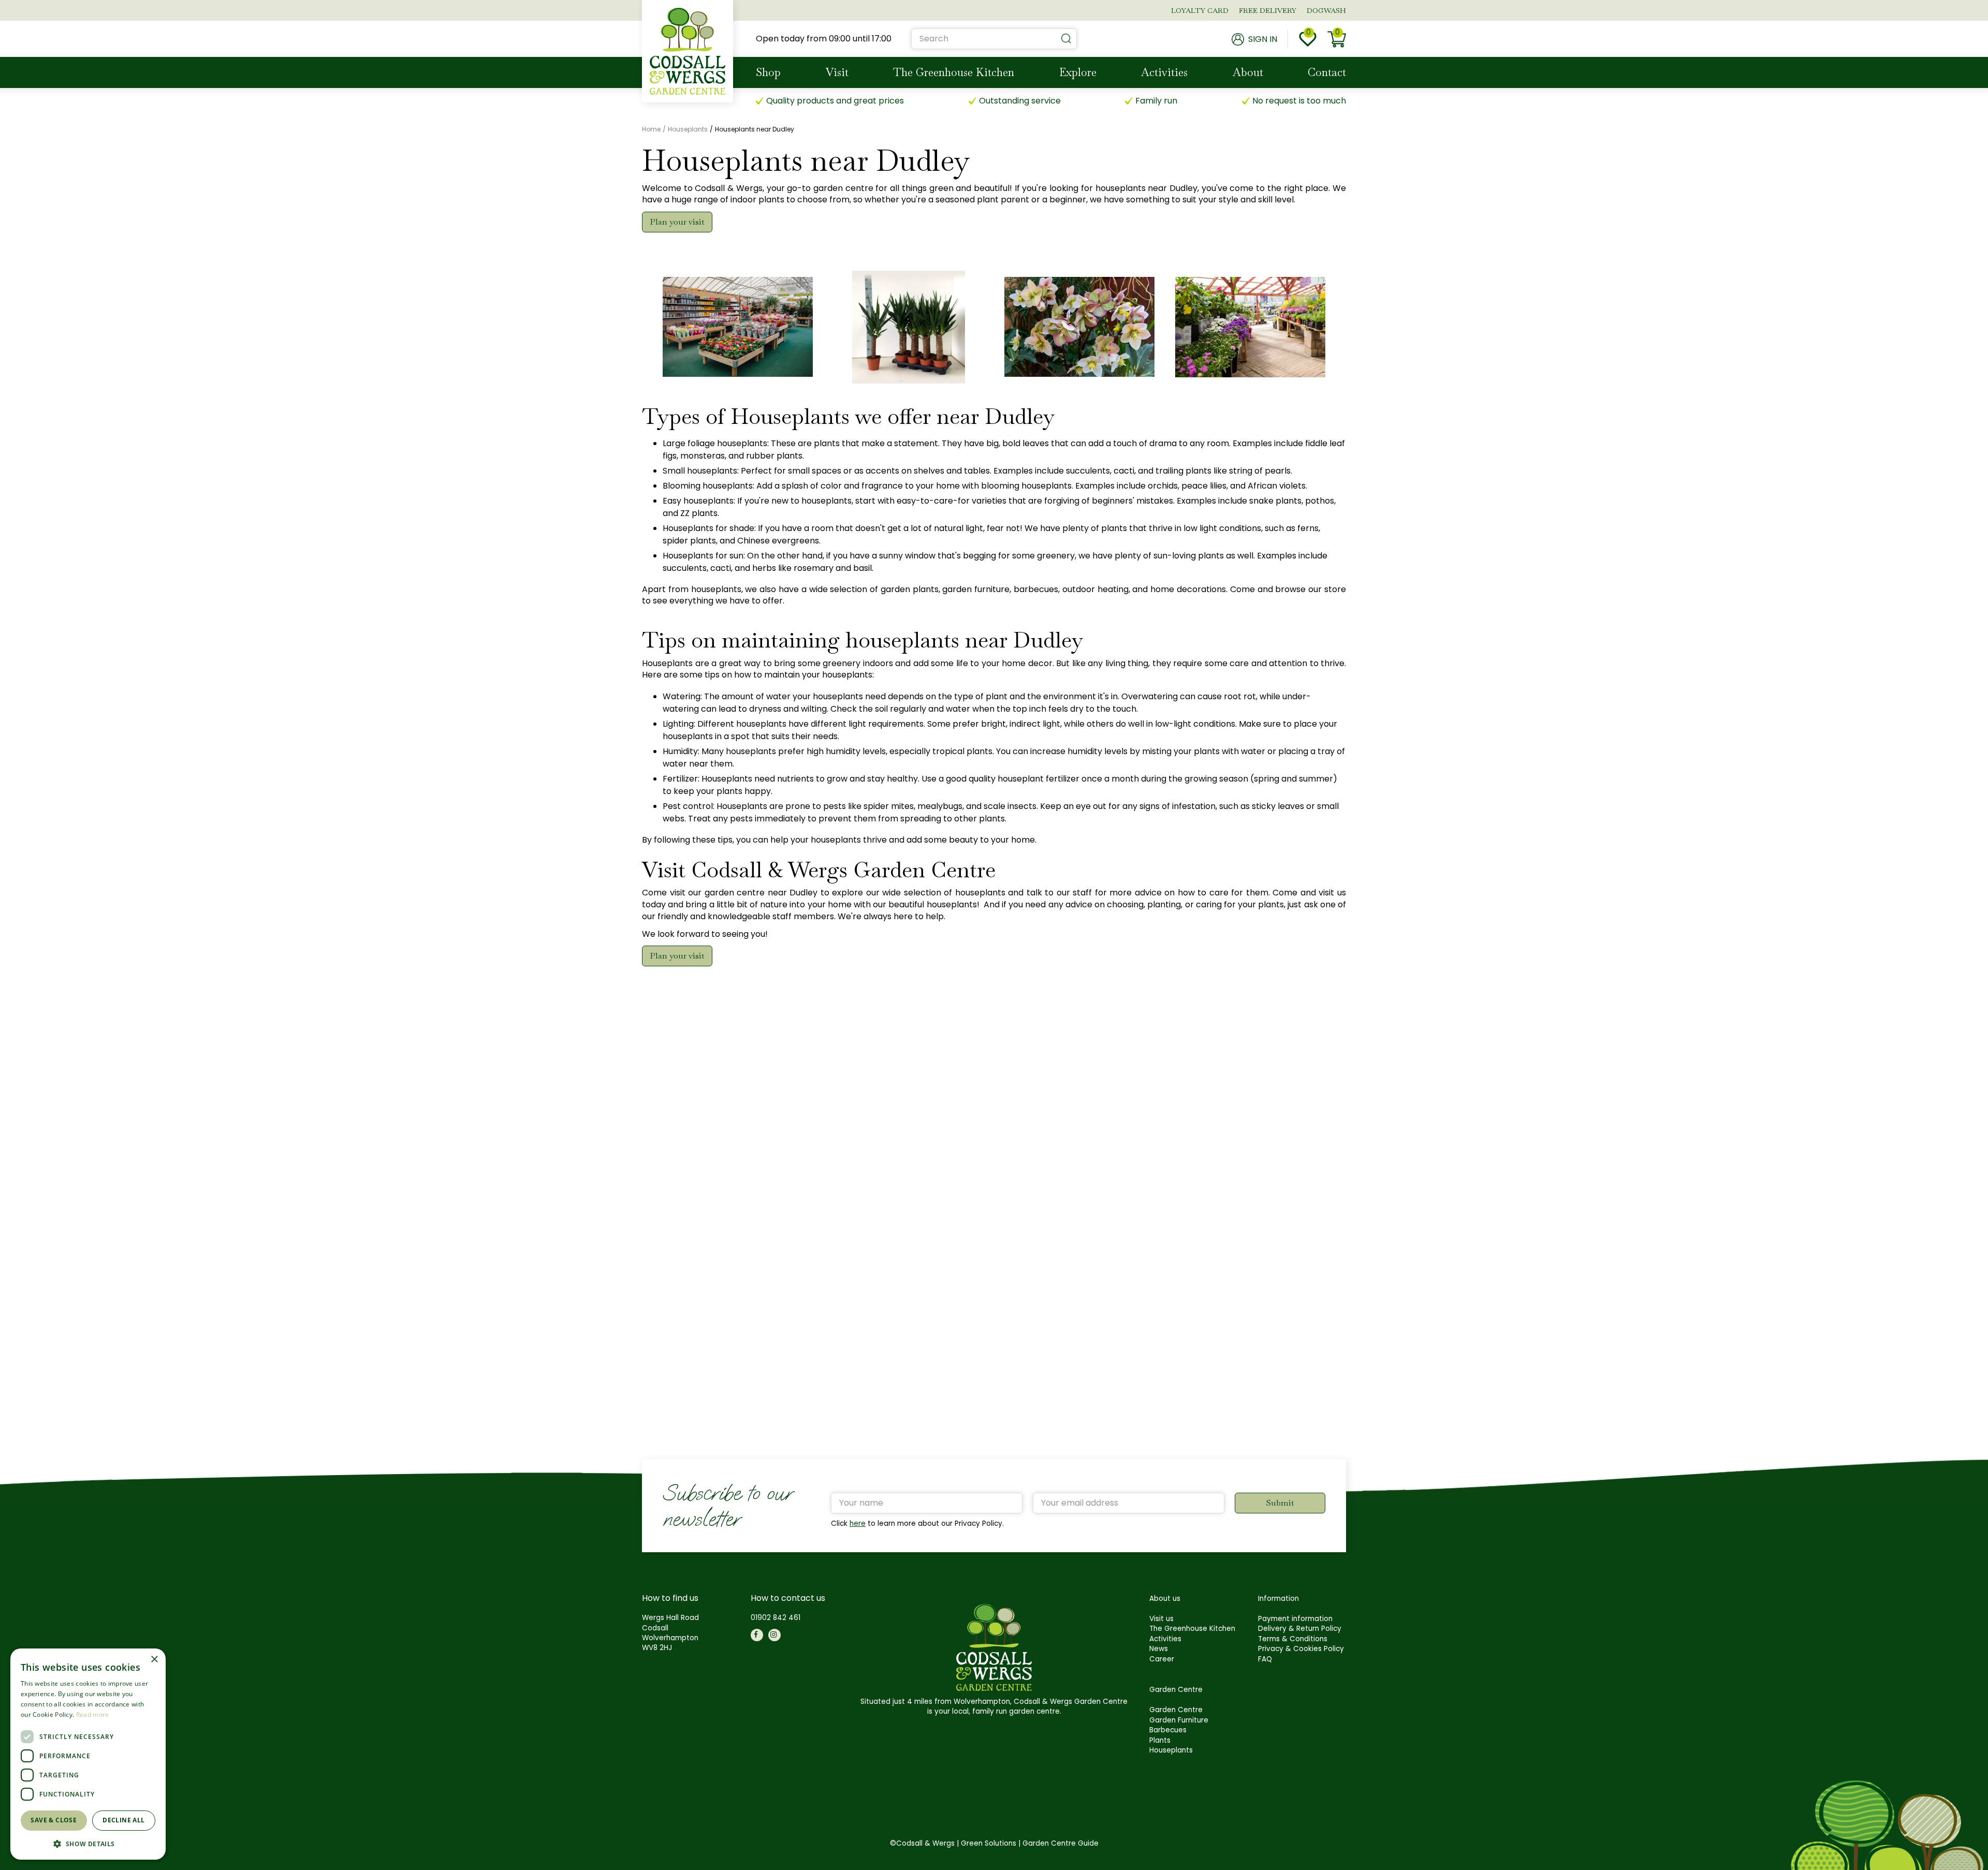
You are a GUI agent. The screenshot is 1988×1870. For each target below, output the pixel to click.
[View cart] (1337, 39)
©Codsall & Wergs (922, 1843)
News (1159, 1649)
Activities (1165, 1639)
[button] (88, 1843)
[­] (757, 1635)
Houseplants (1171, 1750)
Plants (1160, 1740)
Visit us (1161, 1619)
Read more (93, 1714)
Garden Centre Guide (1061, 1843)
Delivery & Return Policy (1300, 1629)
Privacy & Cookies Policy (1301, 1649)
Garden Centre (1176, 1710)
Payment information (1295, 1619)
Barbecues (1168, 1730)
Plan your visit (677, 222)
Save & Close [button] (54, 1820)
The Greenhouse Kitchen (1192, 1629)
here (858, 1523)
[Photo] (738, 327)
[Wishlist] (1308, 39)
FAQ (1265, 1659)
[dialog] (88, 1754)
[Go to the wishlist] (1308, 39)
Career (1162, 1659)
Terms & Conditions (1293, 1639)
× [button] (154, 1660)
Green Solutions (989, 1843)
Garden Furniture (1179, 1720)
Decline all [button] (123, 1820)
